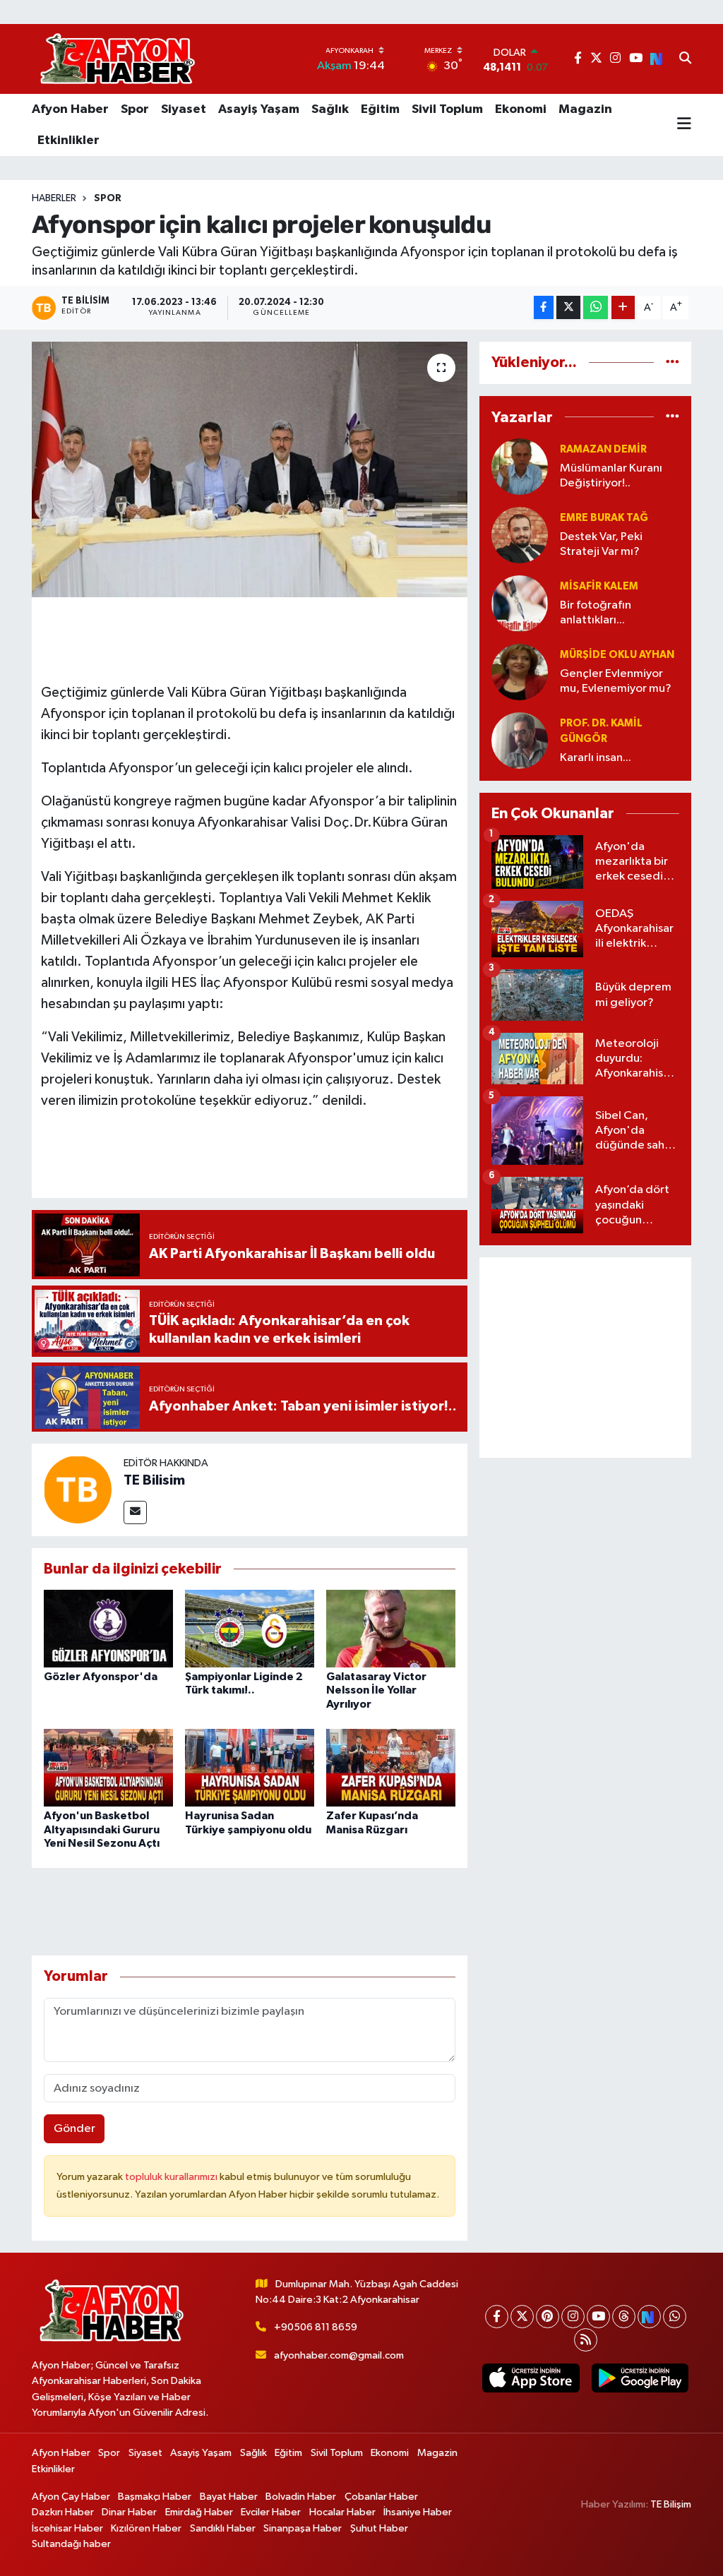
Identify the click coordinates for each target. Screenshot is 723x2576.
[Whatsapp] (675, 2317)
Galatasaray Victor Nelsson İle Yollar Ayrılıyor (376, 1690)
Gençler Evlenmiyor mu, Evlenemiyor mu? (616, 681)
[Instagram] (573, 2317)
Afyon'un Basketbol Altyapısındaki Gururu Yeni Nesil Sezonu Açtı (102, 1829)
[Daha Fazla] (623, 307)
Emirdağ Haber (199, 2512)
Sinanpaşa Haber (303, 2528)
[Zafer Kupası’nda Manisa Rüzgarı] (391, 1767)
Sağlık (330, 109)
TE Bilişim (671, 2504)
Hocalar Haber (342, 2512)
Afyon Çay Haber (71, 2497)
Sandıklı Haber (223, 2528)
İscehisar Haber (67, 2528)
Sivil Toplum (447, 109)
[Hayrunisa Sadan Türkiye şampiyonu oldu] (250, 1767)
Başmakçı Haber (155, 2497)
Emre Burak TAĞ (604, 518)
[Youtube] (598, 2317)
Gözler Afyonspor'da (101, 1677)
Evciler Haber (271, 2512)
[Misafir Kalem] (520, 603)
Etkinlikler (68, 140)
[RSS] (586, 2340)
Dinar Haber (129, 2512)
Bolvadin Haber (301, 2497)
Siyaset (184, 109)
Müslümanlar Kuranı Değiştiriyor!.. (611, 476)
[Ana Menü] (684, 125)
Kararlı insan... (596, 758)
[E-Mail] (135, 1512)
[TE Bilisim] (78, 1489)
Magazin (585, 109)
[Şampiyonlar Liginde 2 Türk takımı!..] (250, 1628)
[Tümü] (673, 363)
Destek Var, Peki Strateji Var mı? (601, 544)
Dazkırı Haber (63, 2512)
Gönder (74, 2129)
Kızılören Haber (146, 2528)
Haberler (54, 198)
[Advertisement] (585, 1358)
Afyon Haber (70, 109)
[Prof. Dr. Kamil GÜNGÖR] (520, 740)
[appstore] (531, 2378)
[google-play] (640, 2378)
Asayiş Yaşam (259, 109)
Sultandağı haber (71, 2544)
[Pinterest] (548, 2317)
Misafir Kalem (599, 586)
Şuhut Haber (379, 2528)
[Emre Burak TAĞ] (520, 535)
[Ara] (685, 59)
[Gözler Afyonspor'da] (108, 1628)
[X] (522, 2317)
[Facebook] (497, 2317)
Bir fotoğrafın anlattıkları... (596, 613)
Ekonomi (521, 109)
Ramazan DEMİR (603, 449)
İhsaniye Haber (418, 2512)
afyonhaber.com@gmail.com (339, 2355)
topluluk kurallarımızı (172, 2177)
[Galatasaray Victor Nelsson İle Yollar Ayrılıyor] (391, 1628)
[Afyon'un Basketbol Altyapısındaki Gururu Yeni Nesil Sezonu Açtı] (108, 1767)
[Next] (649, 2317)
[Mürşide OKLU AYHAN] (520, 672)
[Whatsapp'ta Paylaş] (596, 307)
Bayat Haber (229, 2497)
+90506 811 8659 (316, 2327)
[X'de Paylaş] (568, 307)
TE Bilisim (154, 1480)
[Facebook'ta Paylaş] (544, 307)
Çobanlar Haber (381, 2497)
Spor (135, 109)
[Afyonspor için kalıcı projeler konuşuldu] (250, 469)
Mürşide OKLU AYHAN (617, 655)
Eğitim (380, 109)
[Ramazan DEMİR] (520, 466)
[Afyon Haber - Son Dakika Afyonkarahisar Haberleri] (117, 59)
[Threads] (624, 2317)
